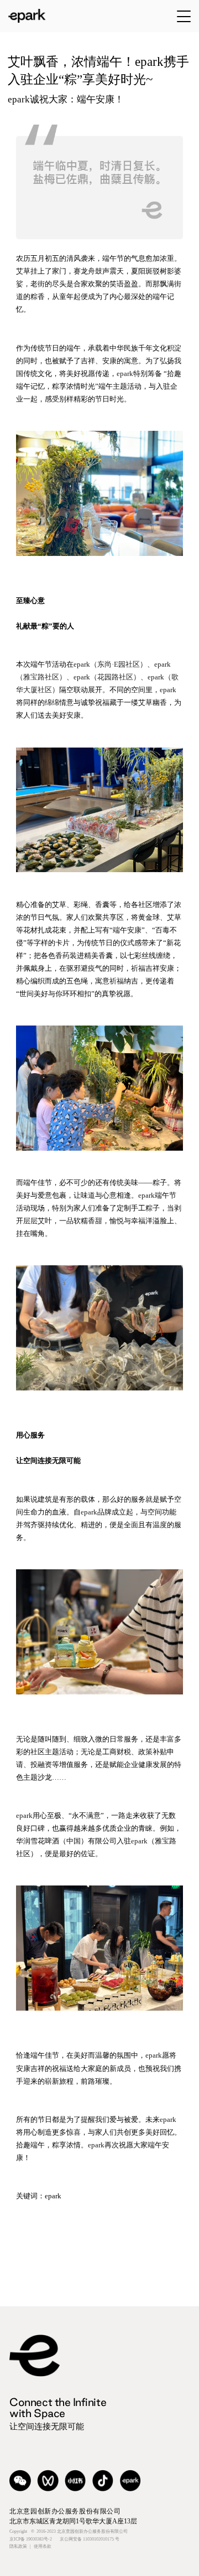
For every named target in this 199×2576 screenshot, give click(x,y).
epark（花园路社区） (107, 677)
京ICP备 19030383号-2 (64, 2539)
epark (125, 373)
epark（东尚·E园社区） (110, 664)
